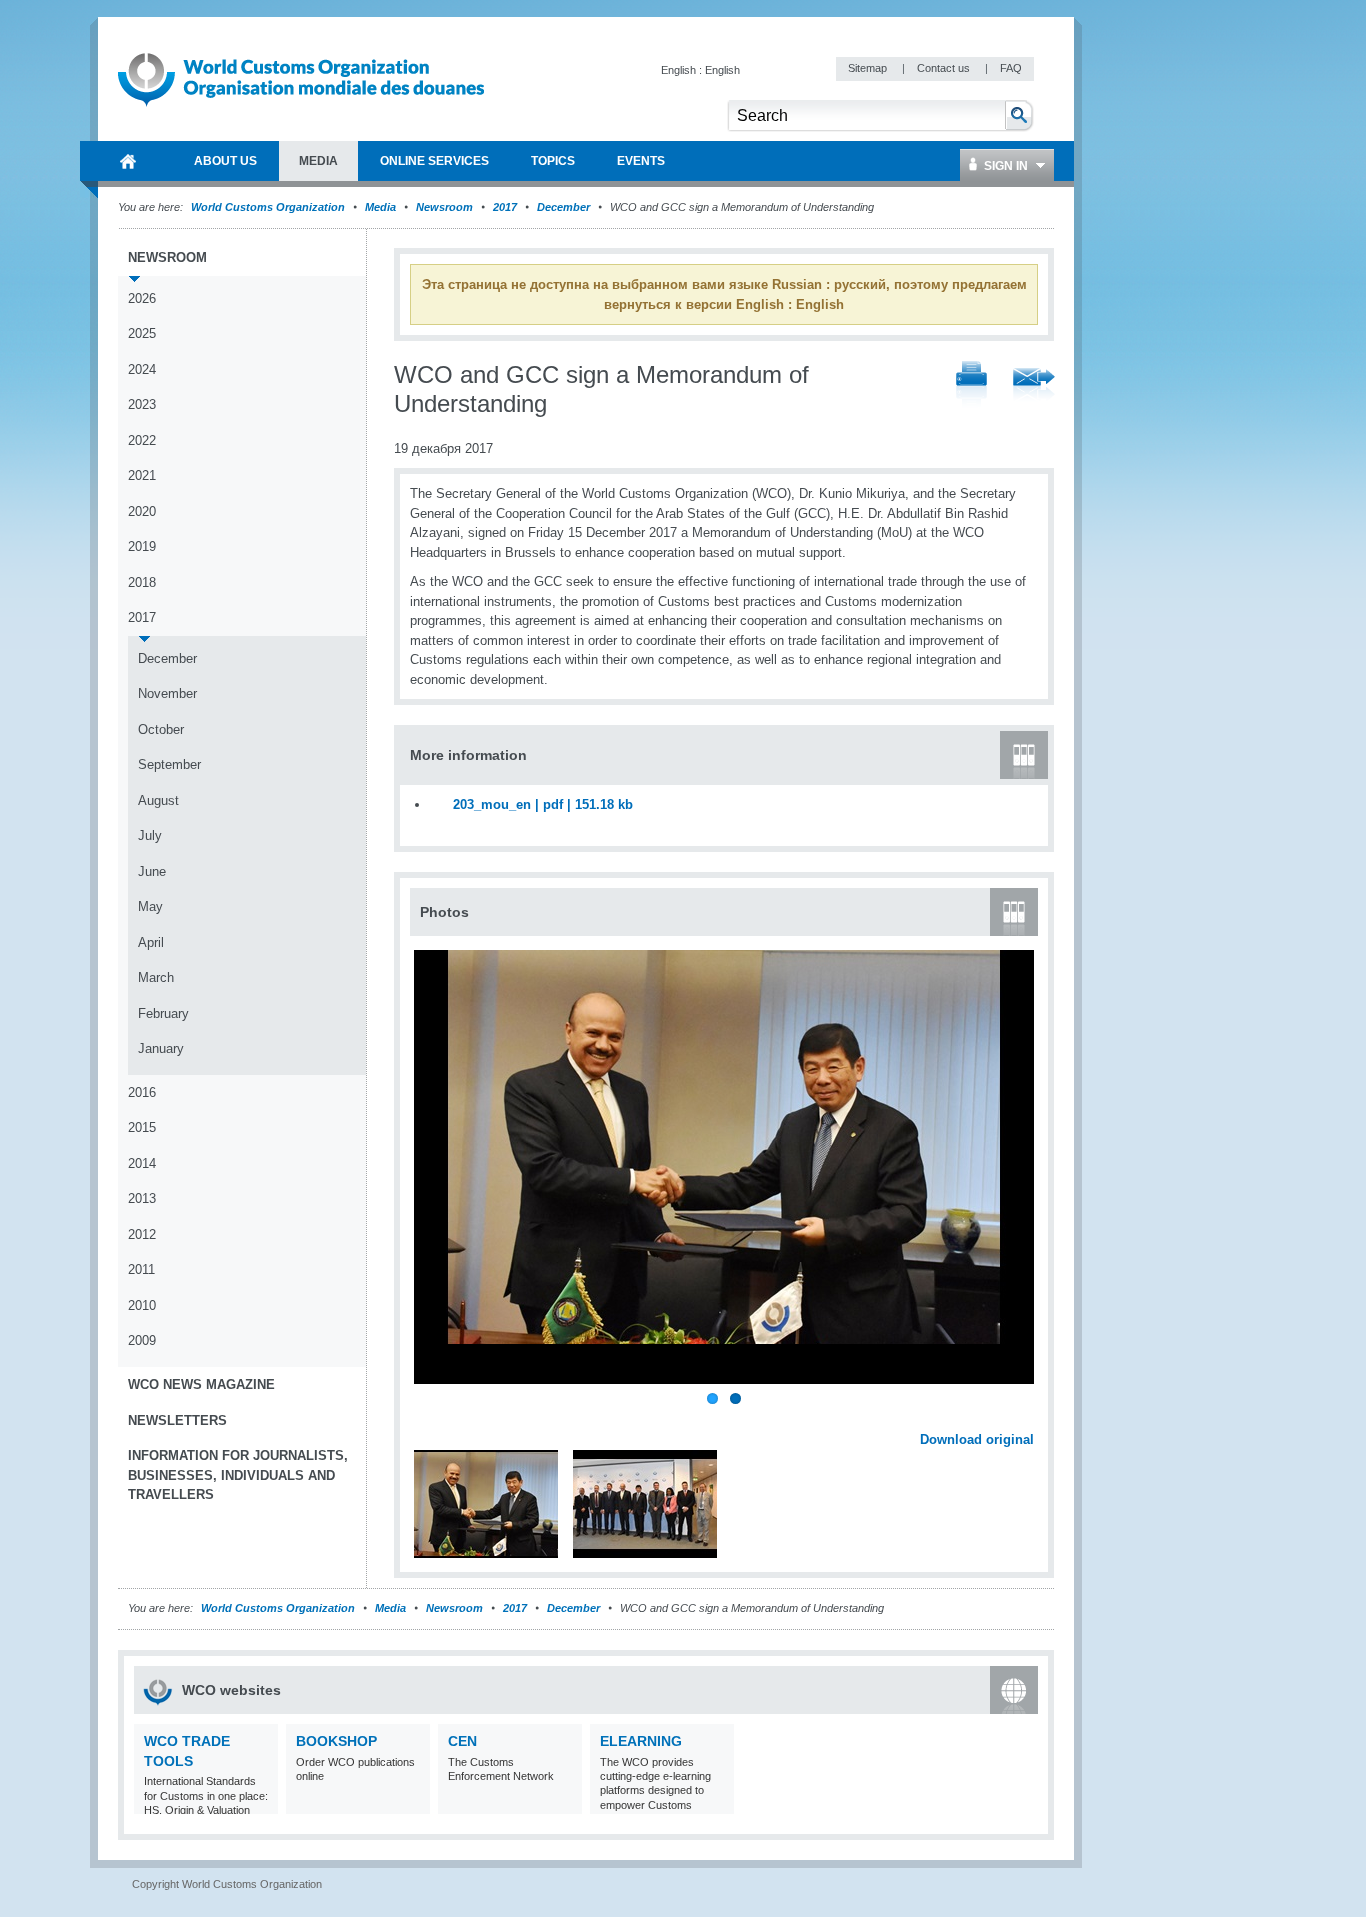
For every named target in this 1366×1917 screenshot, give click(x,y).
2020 (142, 511)
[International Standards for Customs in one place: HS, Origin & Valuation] (260, 1801)
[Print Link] (971, 385)
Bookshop (336, 1741)
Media (380, 207)
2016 (142, 1092)
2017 (505, 207)
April (151, 942)
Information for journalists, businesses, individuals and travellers (238, 1475)
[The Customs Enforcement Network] (564, 1801)
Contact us (945, 68)
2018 (142, 582)
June (152, 871)
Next (1030, 1417)
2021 (142, 475)
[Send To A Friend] (1034, 386)
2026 (142, 298)
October (161, 729)
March (156, 977)
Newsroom (444, 207)
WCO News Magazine (201, 1384)
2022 (142, 440)
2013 (142, 1198)
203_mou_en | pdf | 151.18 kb (543, 804)
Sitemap (869, 68)
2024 (142, 369)
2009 (142, 1340)
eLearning (641, 1741)
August (158, 800)
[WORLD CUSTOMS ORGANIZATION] (128, 161)
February (163, 1013)
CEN (462, 1741)
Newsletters (177, 1420)
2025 (142, 333)
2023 (142, 404)
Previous (431, 1417)
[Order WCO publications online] (412, 1801)
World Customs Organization (269, 207)
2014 (142, 1163)
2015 (142, 1127)
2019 (142, 546)
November (167, 693)
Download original (977, 1439)
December (563, 207)
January (161, 1048)
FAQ (1011, 68)
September (169, 764)
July (150, 835)
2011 (141, 1269)
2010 (142, 1305)
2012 (142, 1234)
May (150, 906)
